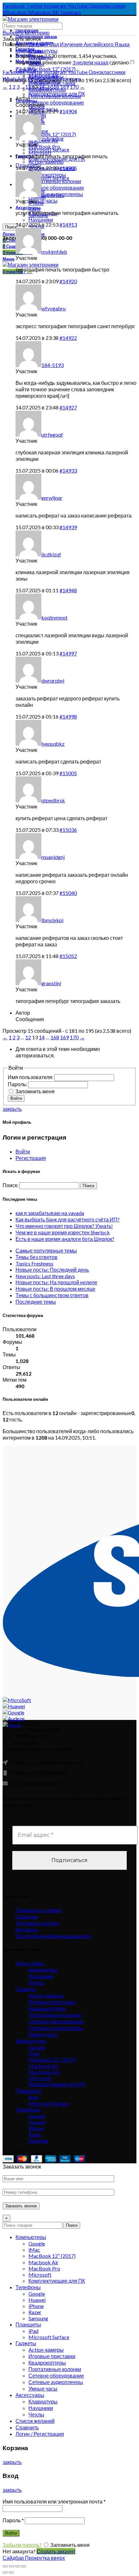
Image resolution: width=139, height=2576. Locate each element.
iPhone (36, 2128)
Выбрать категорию (26, 33)
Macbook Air (43, 2066)
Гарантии (27, 1917)
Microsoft (40, 153)
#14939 (68, 527)
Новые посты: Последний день (52, 1270)
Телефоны (28, 2109)
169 (64, 87)
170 (74, 87)
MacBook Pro (44, 2072)
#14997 (68, 653)
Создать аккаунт (56, 2551)
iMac (34, 2053)
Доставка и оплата (37, 1923)
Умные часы (43, 2034)
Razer (35, 2134)
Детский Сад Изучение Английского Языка (79, 44)
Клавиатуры (43, 51)
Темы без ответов (37, 1257)
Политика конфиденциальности (53, 1936)
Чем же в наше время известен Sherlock (63, 1232)
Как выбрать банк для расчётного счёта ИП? (68, 1219)
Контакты (27, 1929)
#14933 (68, 470)
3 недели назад (90, 62)
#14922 (68, 338)
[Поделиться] (11, 2566)
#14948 (68, 590)
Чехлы (36, 1983)
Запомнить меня (35, 1091)
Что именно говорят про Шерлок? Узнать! (64, 1226)
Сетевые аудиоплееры (56, 2028)
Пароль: (18, 1084)
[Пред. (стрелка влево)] (5, 2572)
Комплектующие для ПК (57, 2084)
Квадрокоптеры (47, 2008)
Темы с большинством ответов (52, 1295)
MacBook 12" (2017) (52, 134)
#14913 (68, 224)
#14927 (68, 407)
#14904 (68, 111)
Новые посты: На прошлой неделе (56, 1282)
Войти (16, 1098)
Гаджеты (26, 1989)
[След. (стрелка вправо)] (11, 2572)
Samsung (38, 2141)
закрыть (12, 1109)
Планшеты (28, 2091)
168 (55, 87)
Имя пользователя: (31, 1077)
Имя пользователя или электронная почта (54, 2501)
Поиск (11, 227)
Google (37, 2047)
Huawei (37, 2122)
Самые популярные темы (46, 1250)
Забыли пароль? (22, 2545)
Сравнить (27, 2427)
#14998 (68, 716)
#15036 (68, 830)
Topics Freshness (34, 1263)
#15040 (68, 893)
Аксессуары (30, 1963)
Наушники (41, 1976)
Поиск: (11, 1185)
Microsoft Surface (49, 2103)
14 (42, 87)
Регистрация (31, 1158)
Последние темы (36, 1302)
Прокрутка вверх (45, 2558)
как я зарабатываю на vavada (50, 1213)
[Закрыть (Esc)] (5, 2566)
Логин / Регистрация (40, 2434)
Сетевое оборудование (56, 102)
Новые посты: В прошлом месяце (55, 1289)
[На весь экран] (17, 2566)
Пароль (13, 2520)
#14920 (68, 281)
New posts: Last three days (45, 1276)
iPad (33, 2097)
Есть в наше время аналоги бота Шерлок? (65, 1239)
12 (28, 87)
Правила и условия (38, 1910)
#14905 (68, 168)
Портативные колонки (55, 2015)
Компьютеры (31, 2041)
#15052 (68, 956)
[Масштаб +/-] (24, 2566)
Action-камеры (46, 1996)
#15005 (68, 773)
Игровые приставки (52, 2002)
